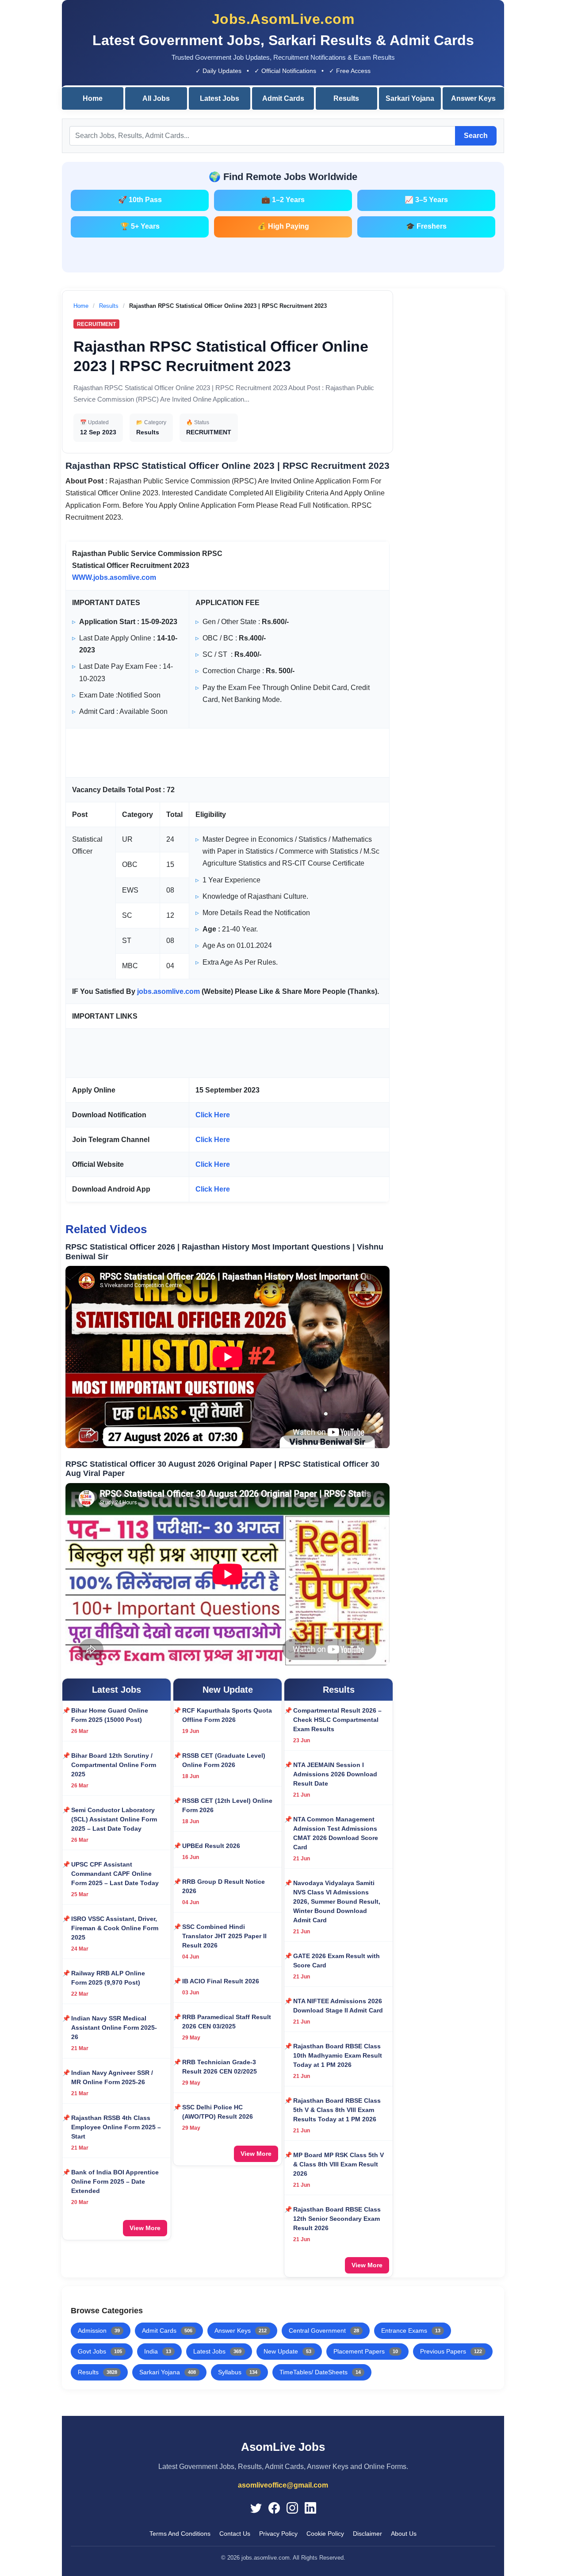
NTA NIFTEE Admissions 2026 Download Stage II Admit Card (338, 2006)
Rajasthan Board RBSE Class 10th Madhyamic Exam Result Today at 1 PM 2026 (338, 2055)
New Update (287, 2351)
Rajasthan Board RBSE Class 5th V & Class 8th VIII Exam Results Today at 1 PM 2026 (337, 2110)
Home (93, 98)
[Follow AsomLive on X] (256, 2507)
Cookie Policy (325, 2534)
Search (476, 136)
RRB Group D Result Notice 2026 (224, 1886)
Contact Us (235, 2534)
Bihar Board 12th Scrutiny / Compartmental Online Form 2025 (114, 1765)
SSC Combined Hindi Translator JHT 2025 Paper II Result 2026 (224, 1936)
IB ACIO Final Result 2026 (221, 1981)
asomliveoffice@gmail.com (283, 2485)
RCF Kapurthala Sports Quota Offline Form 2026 (227, 1715)
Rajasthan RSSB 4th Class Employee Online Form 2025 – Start (116, 2127)
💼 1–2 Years (283, 200)
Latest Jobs (220, 98)
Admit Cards (283, 98)
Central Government (324, 2331)
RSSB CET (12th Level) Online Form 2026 (227, 1805)
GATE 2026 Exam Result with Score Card (337, 1961)
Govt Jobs (100, 2351)
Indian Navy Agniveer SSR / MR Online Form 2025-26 (112, 2077)
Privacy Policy (278, 2534)
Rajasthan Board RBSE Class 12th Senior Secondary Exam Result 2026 (337, 2219)
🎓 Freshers (426, 226)
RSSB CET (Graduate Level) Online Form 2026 (224, 1760)
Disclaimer (367, 2534)
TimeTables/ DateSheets (320, 2372)
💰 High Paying (283, 226)
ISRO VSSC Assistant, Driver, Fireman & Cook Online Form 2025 (115, 1928)
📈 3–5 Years (426, 200)
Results (346, 98)
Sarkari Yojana (410, 98)
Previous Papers (451, 2351)
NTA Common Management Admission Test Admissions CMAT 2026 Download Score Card (336, 1833)
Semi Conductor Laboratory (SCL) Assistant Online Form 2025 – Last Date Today (114, 1819)
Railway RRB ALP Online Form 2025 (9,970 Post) (108, 1978)
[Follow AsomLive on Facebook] (274, 2507)
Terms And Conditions (180, 2534)
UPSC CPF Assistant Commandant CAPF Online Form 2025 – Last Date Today (115, 1874)
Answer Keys (473, 98)
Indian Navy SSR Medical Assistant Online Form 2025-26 (114, 2028)
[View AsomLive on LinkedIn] (310, 2507)
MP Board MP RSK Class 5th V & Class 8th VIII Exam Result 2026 (338, 2164)
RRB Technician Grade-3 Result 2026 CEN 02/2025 (220, 2067)
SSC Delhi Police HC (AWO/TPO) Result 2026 (218, 2112)
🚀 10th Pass (140, 200)
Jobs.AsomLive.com (283, 19)
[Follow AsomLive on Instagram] (292, 2507)
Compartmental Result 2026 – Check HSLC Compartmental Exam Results (337, 1720)
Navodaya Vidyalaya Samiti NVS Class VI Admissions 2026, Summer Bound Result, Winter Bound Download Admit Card (337, 1901)
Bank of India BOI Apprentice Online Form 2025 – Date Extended (115, 2181)
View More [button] (145, 2228)
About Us (404, 2534)
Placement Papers (366, 2351)
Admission (99, 2331)
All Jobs (156, 98)
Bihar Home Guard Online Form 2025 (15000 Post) (110, 1715)
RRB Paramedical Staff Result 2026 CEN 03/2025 (227, 2022)
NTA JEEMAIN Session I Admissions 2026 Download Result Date (335, 1774)
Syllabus (238, 2372)
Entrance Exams (411, 2331)
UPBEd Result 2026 (211, 1846)
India (158, 2351)
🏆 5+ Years (140, 226)
